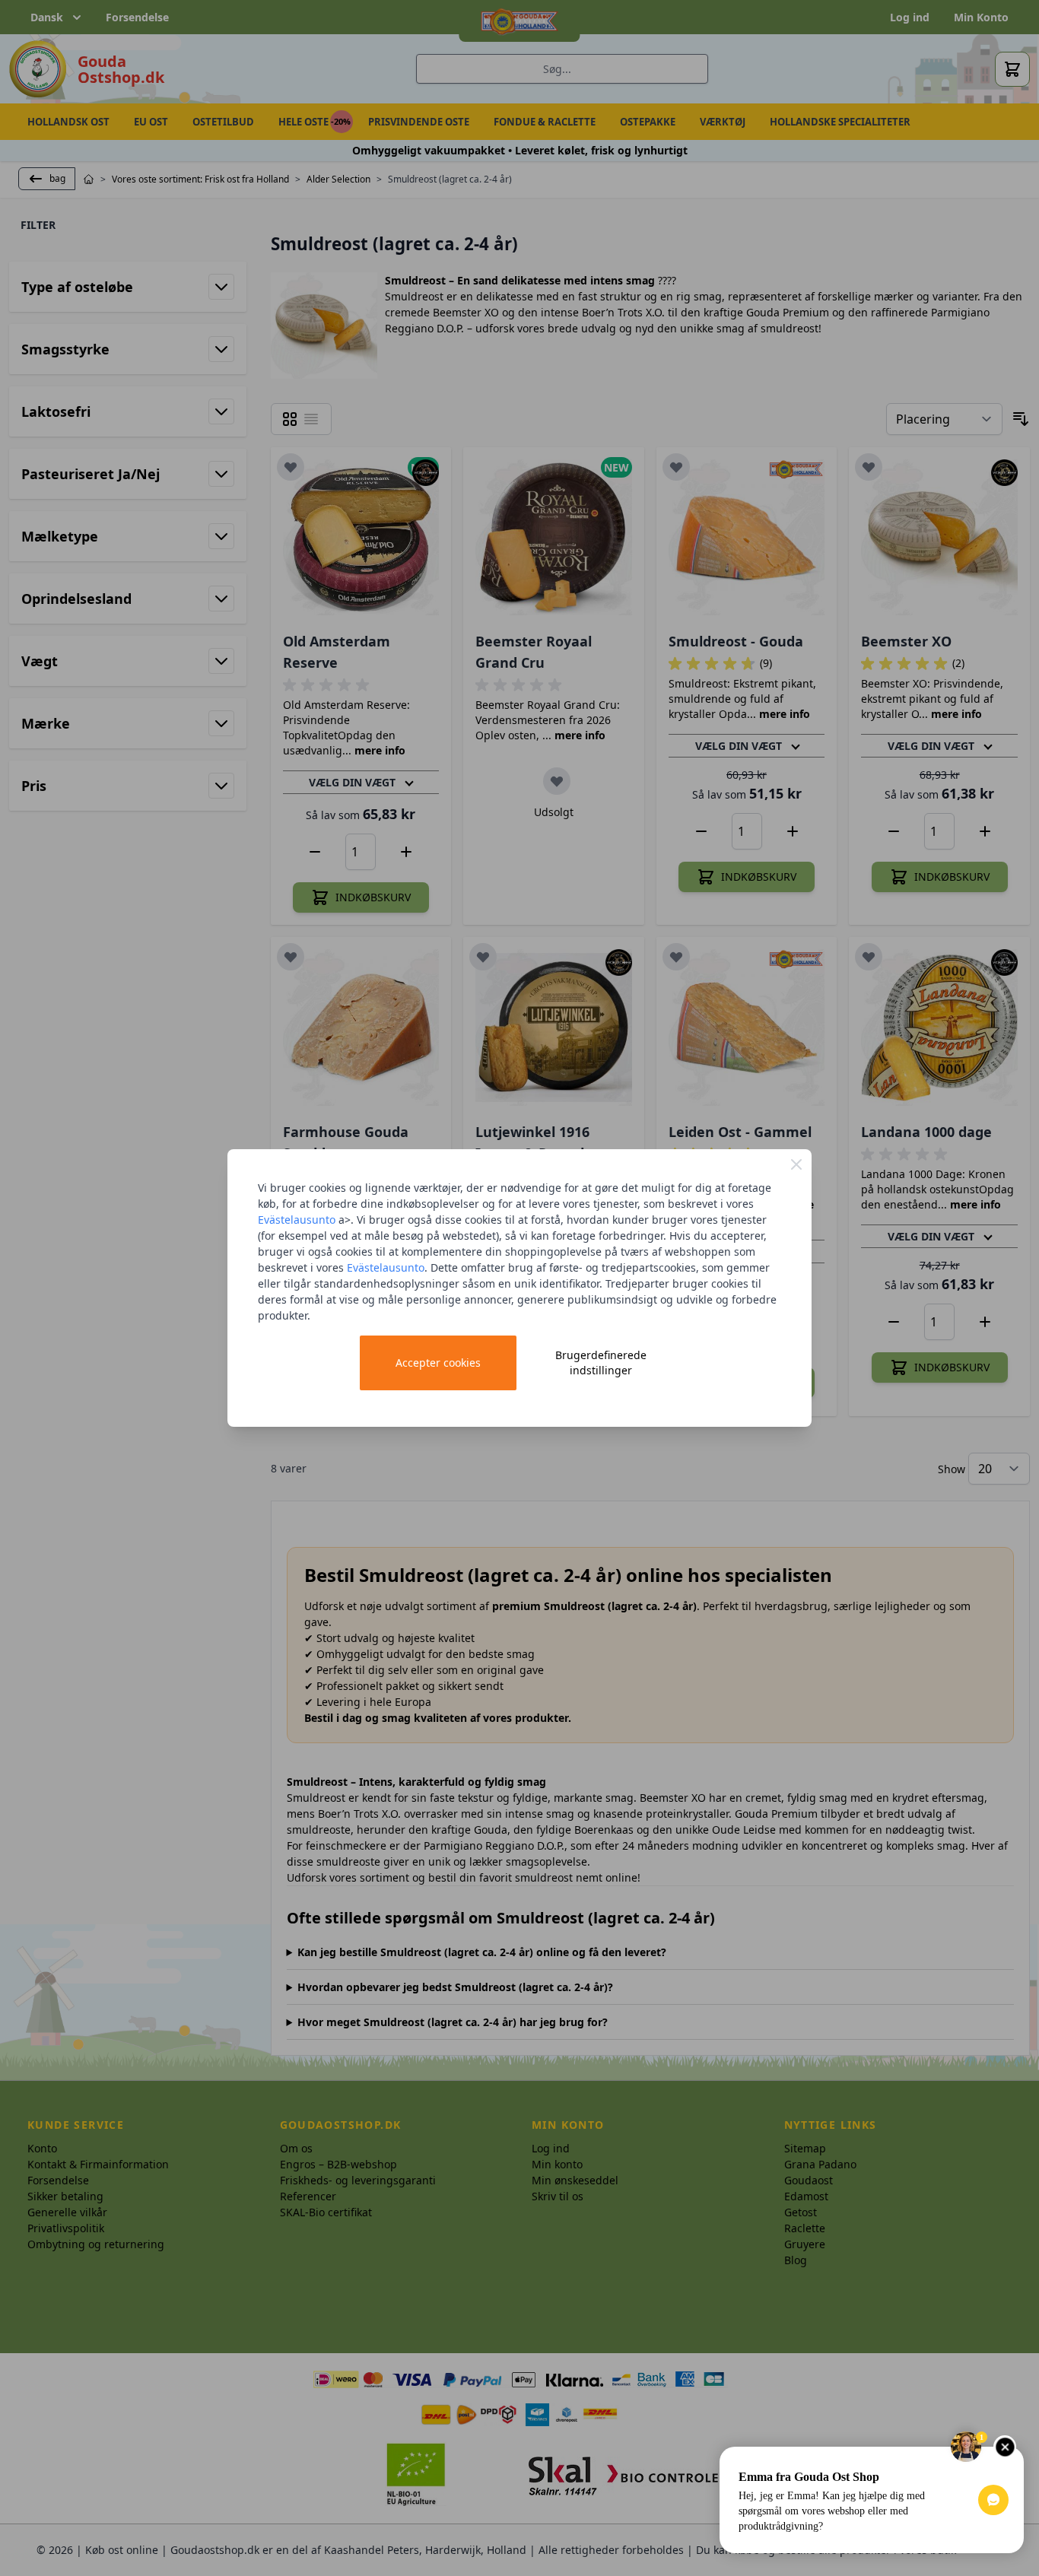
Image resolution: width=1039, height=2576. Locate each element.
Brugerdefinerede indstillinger (601, 1363)
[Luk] (796, 1164)
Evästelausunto (297, 1220)
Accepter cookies (438, 1363)
